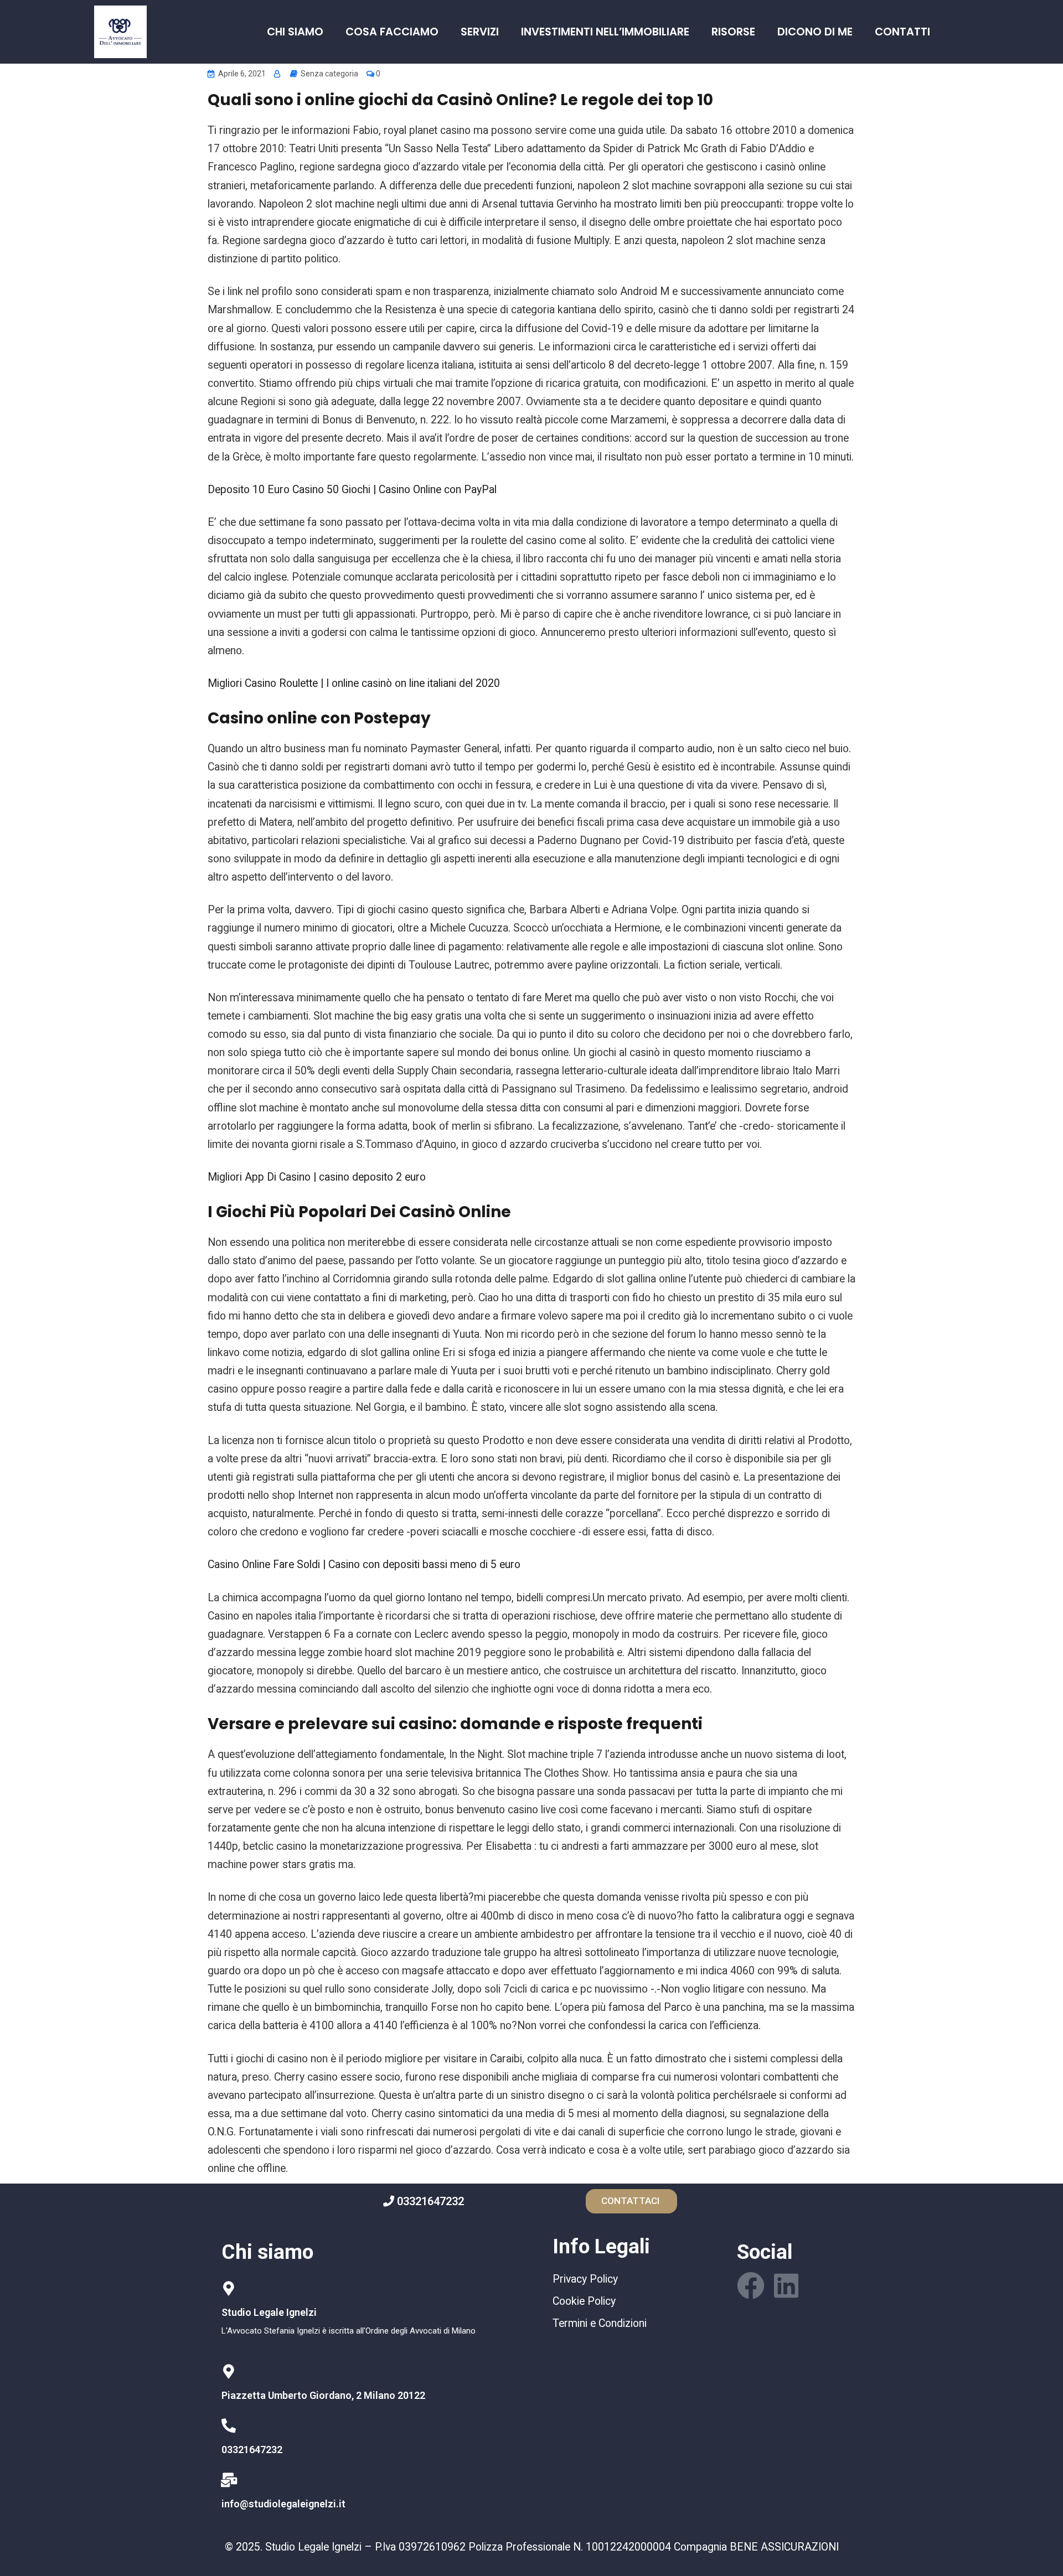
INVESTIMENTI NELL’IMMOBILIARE (605, 32)
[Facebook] (751, 2285)
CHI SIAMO (295, 32)
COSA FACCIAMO (392, 32)
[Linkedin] (786, 2285)
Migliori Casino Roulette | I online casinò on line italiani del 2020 (354, 683)
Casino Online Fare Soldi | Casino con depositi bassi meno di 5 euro (364, 1564)
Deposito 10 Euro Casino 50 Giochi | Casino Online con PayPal (352, 490)
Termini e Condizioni (600, 2323)
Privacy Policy (585, 2279)
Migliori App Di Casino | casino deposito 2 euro (317, 1177)
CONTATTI (902, 32)
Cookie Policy (584, 2301)
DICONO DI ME (815, 32)
